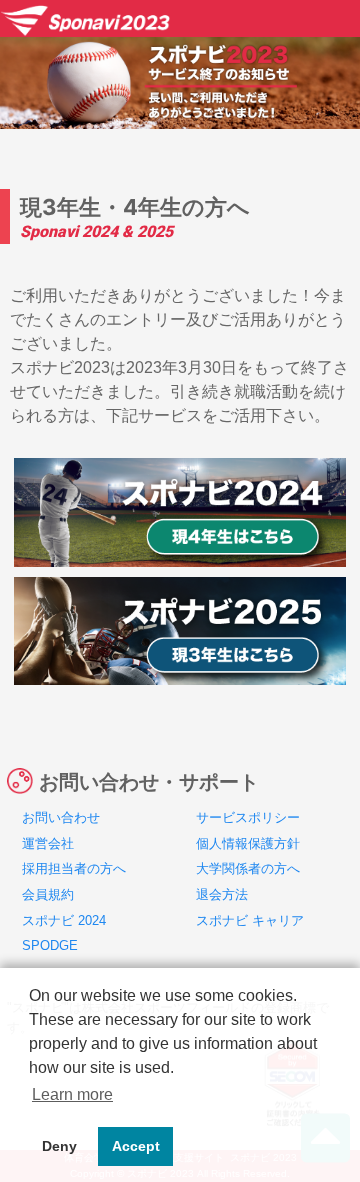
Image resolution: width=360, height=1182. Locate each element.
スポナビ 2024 (64, 920)
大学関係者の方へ (248, 868)
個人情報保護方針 (248, 843)
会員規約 (48, 894)
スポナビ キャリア (250, 920)
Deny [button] (59, 1146)
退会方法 (222, 894)
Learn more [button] (72, 1094)
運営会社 (48, 843)
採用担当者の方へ (74, 868)
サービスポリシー (248, 817)
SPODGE (50, 945)
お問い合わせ (61, 817)
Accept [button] (136, 1146)
